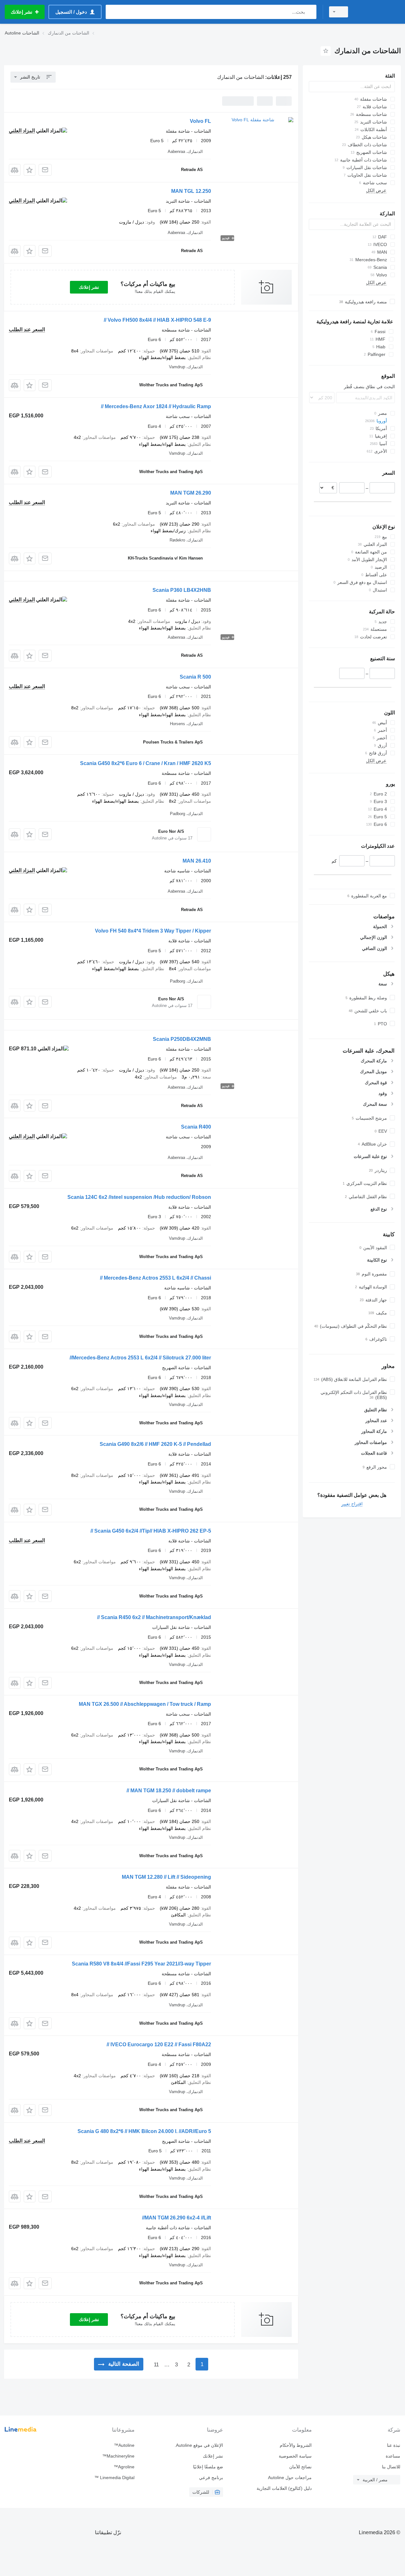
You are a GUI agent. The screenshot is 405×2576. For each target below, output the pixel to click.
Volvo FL (200, 121)
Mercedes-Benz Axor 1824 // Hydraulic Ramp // (156, 406)
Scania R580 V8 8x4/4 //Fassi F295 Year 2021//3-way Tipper (141, 1964)
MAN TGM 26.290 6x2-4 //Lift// (177, 2218)
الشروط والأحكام (296, 2445)
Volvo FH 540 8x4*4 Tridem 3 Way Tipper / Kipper (153, 931)
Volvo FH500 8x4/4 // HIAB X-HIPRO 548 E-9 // (157, 320)
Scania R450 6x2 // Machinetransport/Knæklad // (154, 1617)
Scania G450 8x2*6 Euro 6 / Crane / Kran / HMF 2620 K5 (146, 763)
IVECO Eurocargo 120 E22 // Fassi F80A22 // (159, 2044)
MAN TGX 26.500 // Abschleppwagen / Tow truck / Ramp (145, 1704)
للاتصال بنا (391, 2467)
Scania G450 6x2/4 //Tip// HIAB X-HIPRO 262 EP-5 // (151, 1531)
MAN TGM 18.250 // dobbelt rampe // (169, 1791)
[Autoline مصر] (378, 12)
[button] (30, 170)
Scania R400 (196, 1127)
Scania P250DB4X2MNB (182, 1039)
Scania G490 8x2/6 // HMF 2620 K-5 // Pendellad (155, 1444)
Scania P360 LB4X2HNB (182, 590)
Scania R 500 (195, 677)
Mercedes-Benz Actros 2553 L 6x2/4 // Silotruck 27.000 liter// (140, 1358)
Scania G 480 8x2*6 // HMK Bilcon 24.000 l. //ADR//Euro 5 (144, 2131)
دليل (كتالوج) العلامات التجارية (284, 2488)
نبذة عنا (394, 2445)
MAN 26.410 (197, 861)
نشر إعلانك (89, 287)
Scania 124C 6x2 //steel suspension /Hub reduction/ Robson (139, 1197)
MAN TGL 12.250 (191, 191)
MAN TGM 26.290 (191, 493)
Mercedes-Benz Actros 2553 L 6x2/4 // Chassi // (156, 1278)
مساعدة (393, 2456)
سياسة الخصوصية (295, 2456)
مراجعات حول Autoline (290, 2478)
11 (156, 2365)
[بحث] (310, 12)
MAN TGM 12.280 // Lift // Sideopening (166, 1877)
